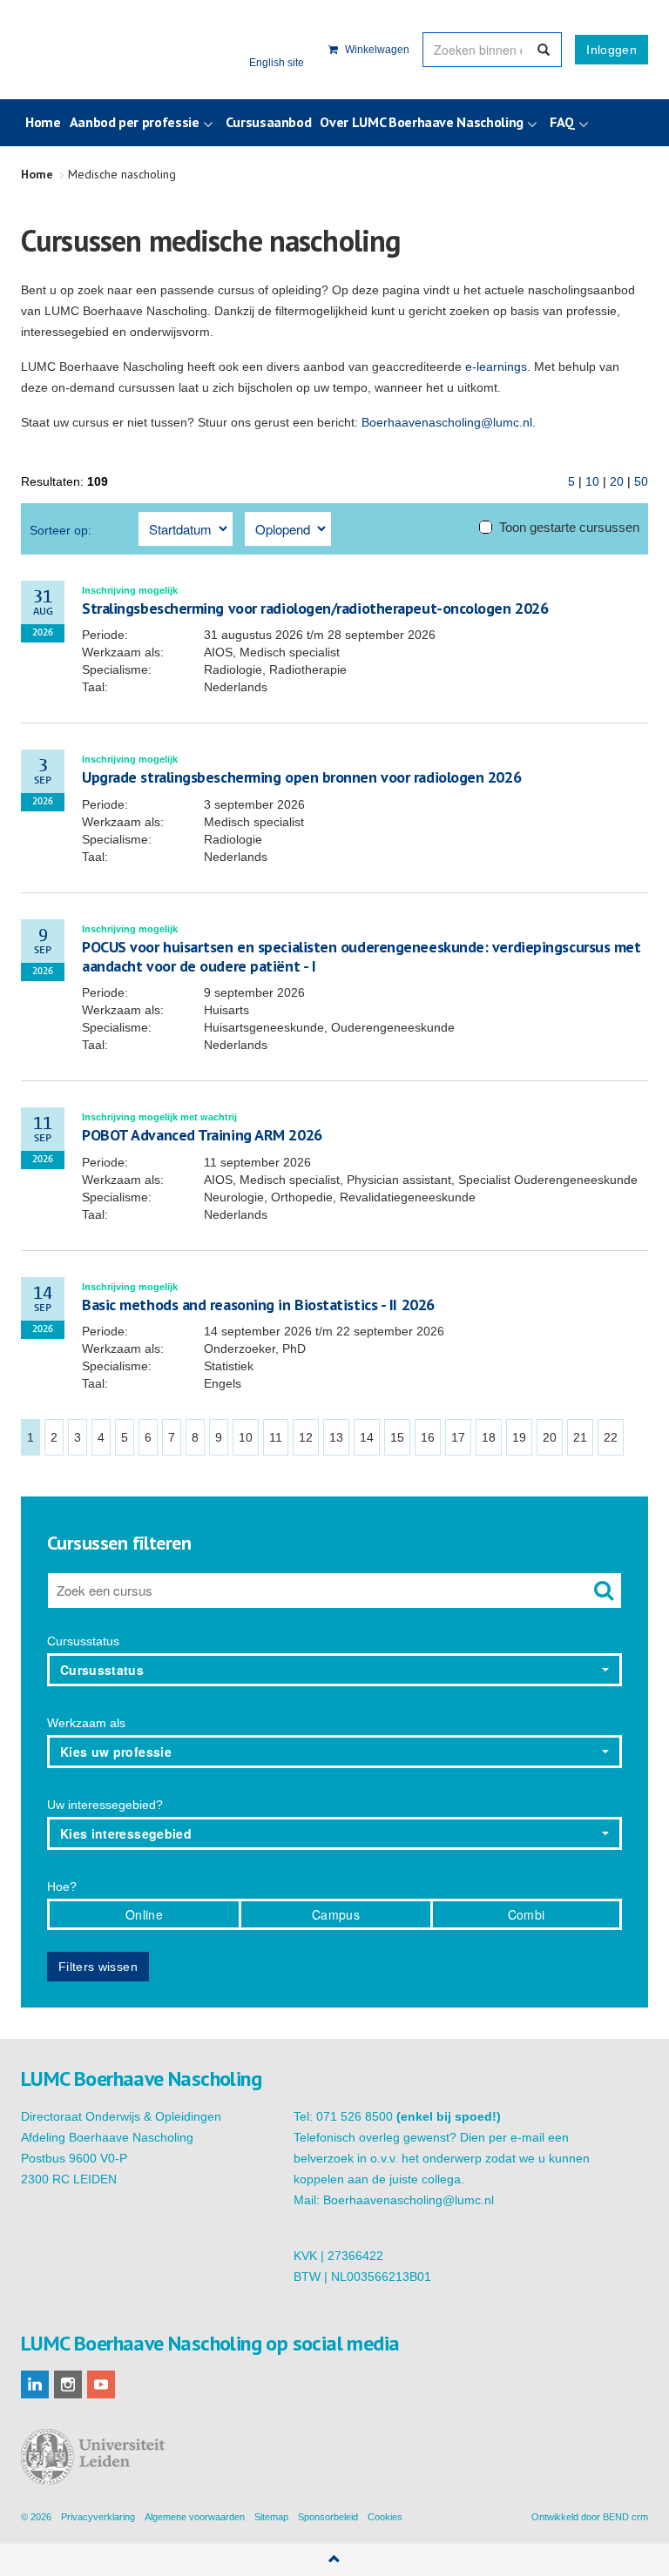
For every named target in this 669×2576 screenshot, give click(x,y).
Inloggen (612, 50)
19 (519, 1437)
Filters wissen (98, 1967)
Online (144, 1914)
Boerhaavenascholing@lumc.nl (447, 422)
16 (428, 1437)
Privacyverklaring (98, 2517)
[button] (334, 1670)
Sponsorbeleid (328, 2517)
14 (367, 1437)
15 (397, 1437)
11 (276, 1437)
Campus (336, 1914)
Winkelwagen (376, 50)
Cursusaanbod (269, 122)
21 (580, 1437)
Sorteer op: (61, 530)
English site (277, 63)
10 (592, 481)
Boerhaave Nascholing (107, 50)
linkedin (35, 2384)
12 (306, 1437)
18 (489, 1437)
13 (336, 1437)
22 (611, 1437)
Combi (527, 1914)
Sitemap (271, 2517)
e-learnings (496, 367)
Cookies (385, 2517)
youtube (101, 2384)
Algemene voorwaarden (195, 2517)
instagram (68, 2384)
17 (458, 1437)
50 (641, 481)
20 (617, 481)
